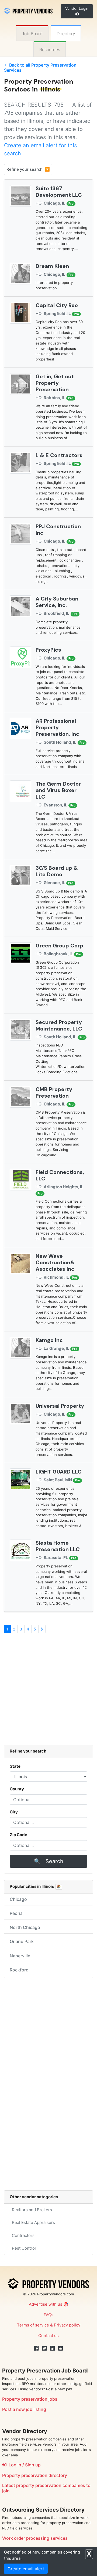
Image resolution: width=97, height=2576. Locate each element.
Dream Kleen (52, 266)
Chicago (18, 1899)
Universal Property (60, 1406)
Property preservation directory (35, 2475)
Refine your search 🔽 (28, 169)
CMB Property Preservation (54, 1092)
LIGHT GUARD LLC (59, 1472)
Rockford (19, 1970)
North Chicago (25, 1927)
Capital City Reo (57, 305)
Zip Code (18, 1835)
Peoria (16, 1913)
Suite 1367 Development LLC (59, 192)
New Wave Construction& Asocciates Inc (55, 1262)
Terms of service (33, 2325)
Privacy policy (67, 2325)
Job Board (32, 34)
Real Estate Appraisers (32, 2222)
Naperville (20, 1956)
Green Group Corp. (60, 946)
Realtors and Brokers (31, 2210)
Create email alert (26, 2569)
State (15, 1766)
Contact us (48, 2336)
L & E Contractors (59, 455)
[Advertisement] (48, 1692)
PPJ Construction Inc (58, 530)
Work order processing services (35, 2538)
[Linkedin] (53, 2348)
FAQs (48, 2315)
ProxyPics (48, 650)
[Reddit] (61, 2348)
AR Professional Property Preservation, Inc (57, 727)
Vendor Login (77, 8)
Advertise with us (46, 2304)
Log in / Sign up (24, 2465)
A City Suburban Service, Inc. (57, 602)
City (14, 1812)
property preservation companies (51, 2485)
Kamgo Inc (49, 1340)
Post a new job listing (24, 2409)
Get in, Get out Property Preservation (55, 383)
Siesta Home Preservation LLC (58, 1546)
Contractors (22, 2235)
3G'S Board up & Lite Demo (57, 871)
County (17, 1789)
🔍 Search (49, 1861)
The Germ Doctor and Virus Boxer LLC (58, 790)
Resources (50, 50)
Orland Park (22, 1941)
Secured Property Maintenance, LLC (59, 1025)
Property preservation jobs (30, 2399)
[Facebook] (36, 2348)
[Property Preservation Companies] (28, 10)
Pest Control (23, 2248)
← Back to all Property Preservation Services (40, 68)
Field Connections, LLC (60, 1175)
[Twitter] (44, 2348)
